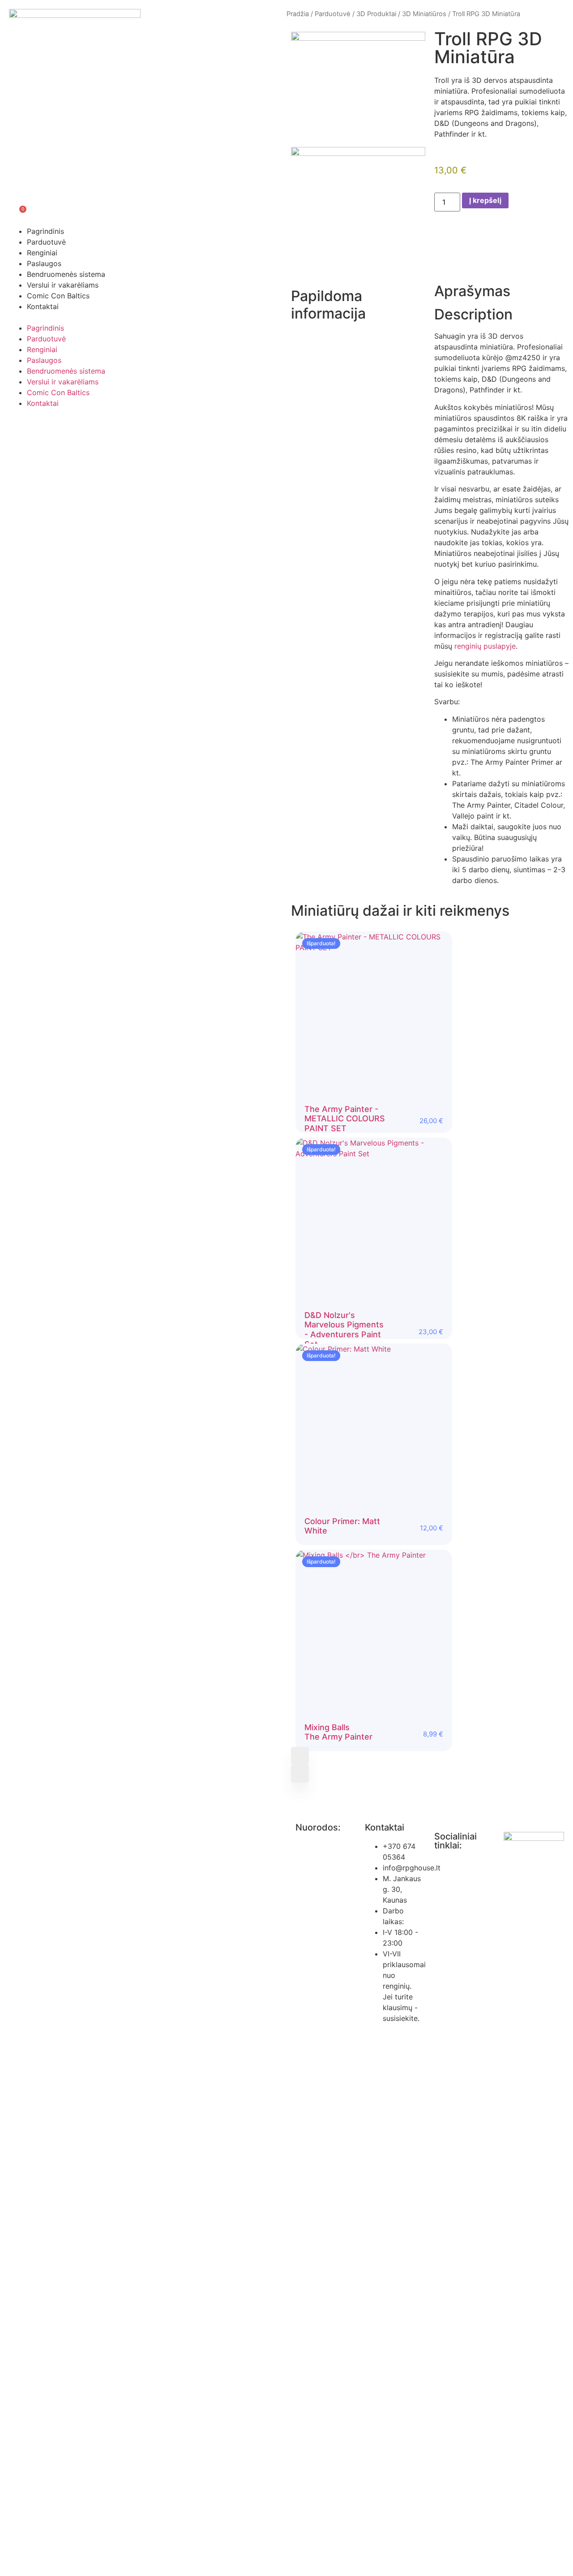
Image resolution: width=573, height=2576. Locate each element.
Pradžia (298, 14)
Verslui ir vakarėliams (63, 285)
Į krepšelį (485, 200)
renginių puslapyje (485, 646)
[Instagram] (470, 1870)
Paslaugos (44, 263)
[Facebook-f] (445, 1870)
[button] (143, 317)
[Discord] (445, 1895)
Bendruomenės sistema (66, 274)
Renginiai (42, 253)
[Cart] (16, 212)
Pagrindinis (45, 231)
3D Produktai (376, 14)
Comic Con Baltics (58, 296)
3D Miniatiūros (424, 14)
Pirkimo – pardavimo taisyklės (314, 1885)
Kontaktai (43, 306)
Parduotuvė (46, 242)
